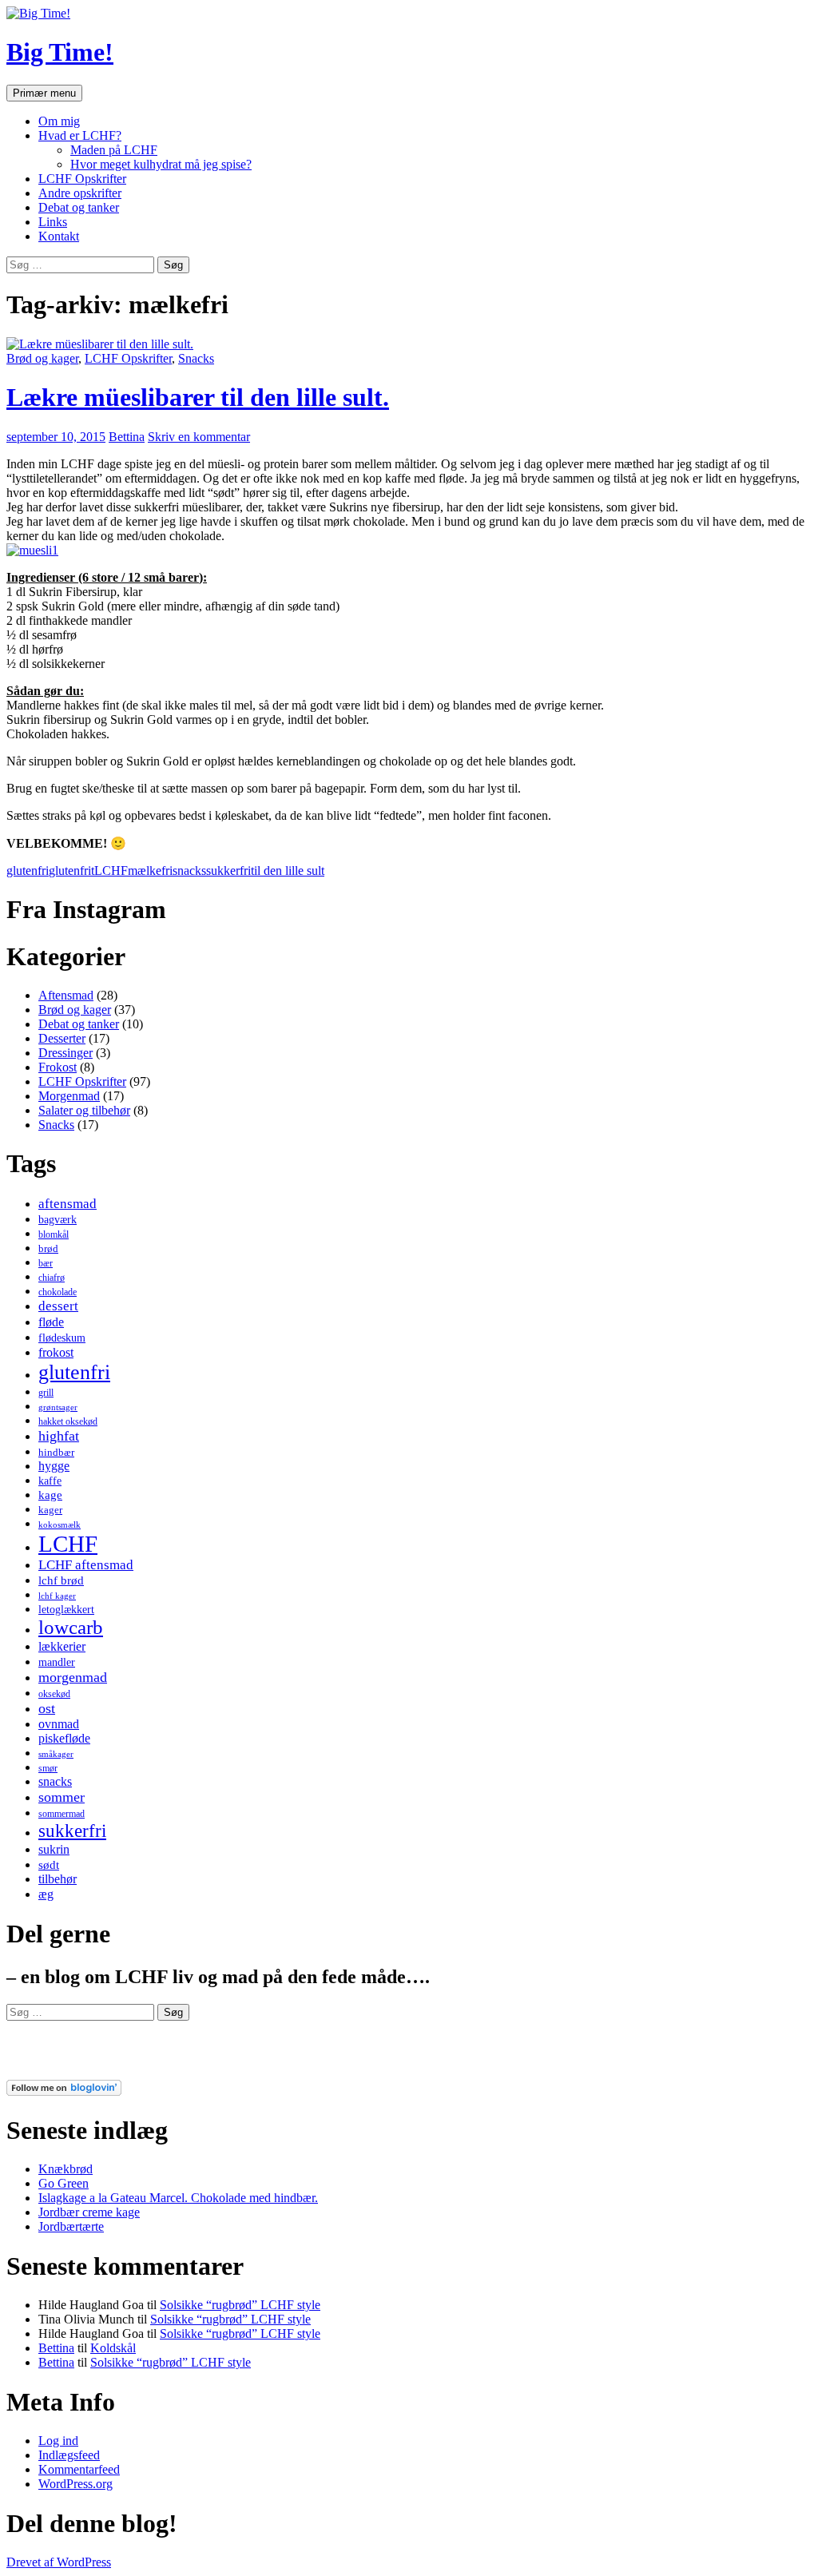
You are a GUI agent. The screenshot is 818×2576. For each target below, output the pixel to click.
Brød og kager (42, 358)
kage (50, 1495)
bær (46, 1263)
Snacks (196, 358)
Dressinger (66, 1053)
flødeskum (62, 1338)
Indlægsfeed (69, 2455)
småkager (56, 1754)
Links (53, 222)
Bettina (127, 437)
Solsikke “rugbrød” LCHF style (240, 2305)
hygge (54, 1466)
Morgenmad (69, 1096)
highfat (59, 1436)
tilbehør (58, 1879)
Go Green (64, 2183)
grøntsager (58, 1407)
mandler (57, 1662)
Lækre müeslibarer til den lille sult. (198, 397)
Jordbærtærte (71, 2226)
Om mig (59, 121)
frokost (56, 1352)
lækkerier (62, 1646)
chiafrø (52, 1278)
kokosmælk (60, 1525)
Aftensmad (66, 995)
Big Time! (60, 52)
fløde (51, 1322)
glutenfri (28, 871)
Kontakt (59, 236)
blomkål (54, 1234)
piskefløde (64, 1738)
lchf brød (61, 1580)
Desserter (62, 1038)
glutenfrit (71, 871)
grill (46, 1393)
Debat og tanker (79, 207)
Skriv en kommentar (199, 437)
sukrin (54, 1849)
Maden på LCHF (114, 150)
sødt (49, 1865)
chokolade (58, 1292)
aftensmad (68, 1204)
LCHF (111, 871)
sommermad (62, 1814)
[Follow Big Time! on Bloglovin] (64, 2091)
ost (47, 1708)
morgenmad (73, 1677)
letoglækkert (66, 1609)
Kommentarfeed (79, 2469)
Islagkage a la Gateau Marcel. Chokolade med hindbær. (178, 2198)
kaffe (50, 1481)
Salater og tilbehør (84, 1110)
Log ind (58, 2441)
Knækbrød (66, 2169)
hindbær (56, 1452)
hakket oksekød (68, 1421)
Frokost (58, 1067)
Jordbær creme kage (89, 2212)
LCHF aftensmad (86, 1565)
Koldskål (113, 2348)
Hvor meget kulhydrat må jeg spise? (161, 164)
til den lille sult (288, 871)
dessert (58, 1306)
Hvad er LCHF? (80, 135)
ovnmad (59, 1724)
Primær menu (44, 93)
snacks (189, 871)
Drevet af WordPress (59, 2562)
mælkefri (150, 871)
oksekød (54, 1694)
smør (48, 1768)
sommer (62, 1797)
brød (48, 1248)
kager (50, 1510)
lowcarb (71, 1627)
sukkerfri (228, 871)
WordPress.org (75, 2484)
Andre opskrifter (80, 193)
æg (46, 1894)
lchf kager (57, 1596)
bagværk (58, 1219)
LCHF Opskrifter (82, 179)
